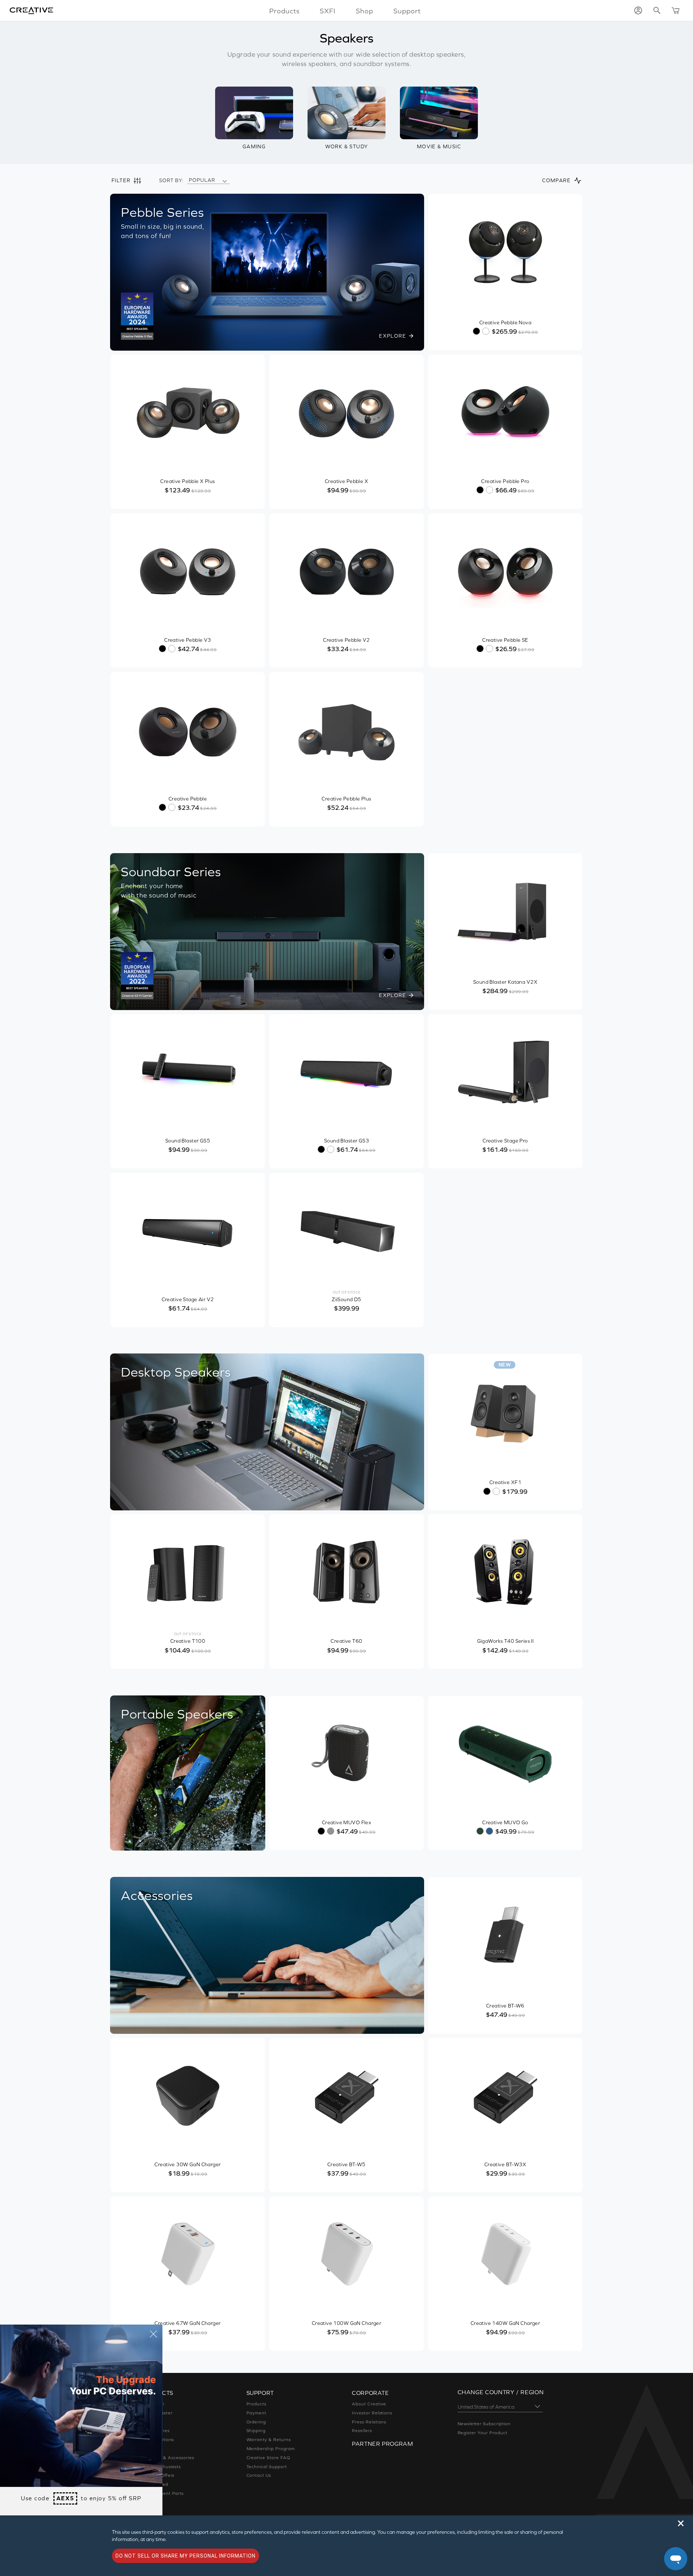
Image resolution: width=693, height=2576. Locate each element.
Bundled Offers (158, 2475)
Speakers (151, 2422)
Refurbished (154, 2484)
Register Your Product (483, 2433)
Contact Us (259, 2475)
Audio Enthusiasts (161, 2467)
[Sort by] (225, 180)
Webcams (152, 2449)
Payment (257, 2413)
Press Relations (369, 2422)
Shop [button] (365, 11)
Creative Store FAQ (268, 2458)
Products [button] (284, 11)
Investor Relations (372, 2413)
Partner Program (383, 2444)
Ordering (256, 2422)
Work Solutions (157, 2440)
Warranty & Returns (269, 2440)
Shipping (256, 2431)
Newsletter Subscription (484, 2424)
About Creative (369, 2404)
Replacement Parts (162, 2493)
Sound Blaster (156, 2413)
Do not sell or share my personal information (186, 2556)
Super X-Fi (152, 2404)
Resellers (362, 2431)
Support (407, 11)
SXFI (328, 11)
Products (257, 2404)
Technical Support (267, 2467)
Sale (146, 2502)
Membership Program (271, 2449)
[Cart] (676, 10)
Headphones (155, 2431)
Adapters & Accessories (167, 2458)
